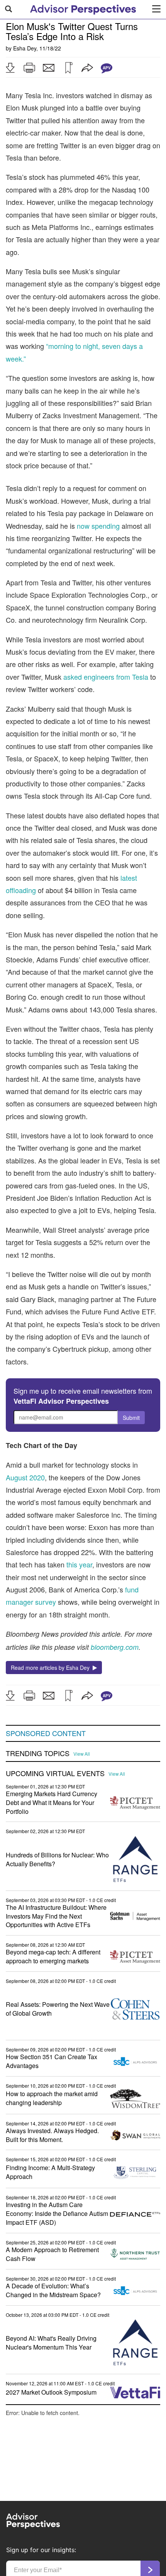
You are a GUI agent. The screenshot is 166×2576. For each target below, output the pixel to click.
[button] (10, 68)
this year (79, 1564)
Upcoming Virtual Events (55, 1773)
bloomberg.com (115, 1647)
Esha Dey (25, 48)
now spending (98, 526)
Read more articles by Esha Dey (52, 1668)
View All (82, 1754)
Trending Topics (38, 1753)
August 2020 (25, 1477)
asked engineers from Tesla (106, 677)
